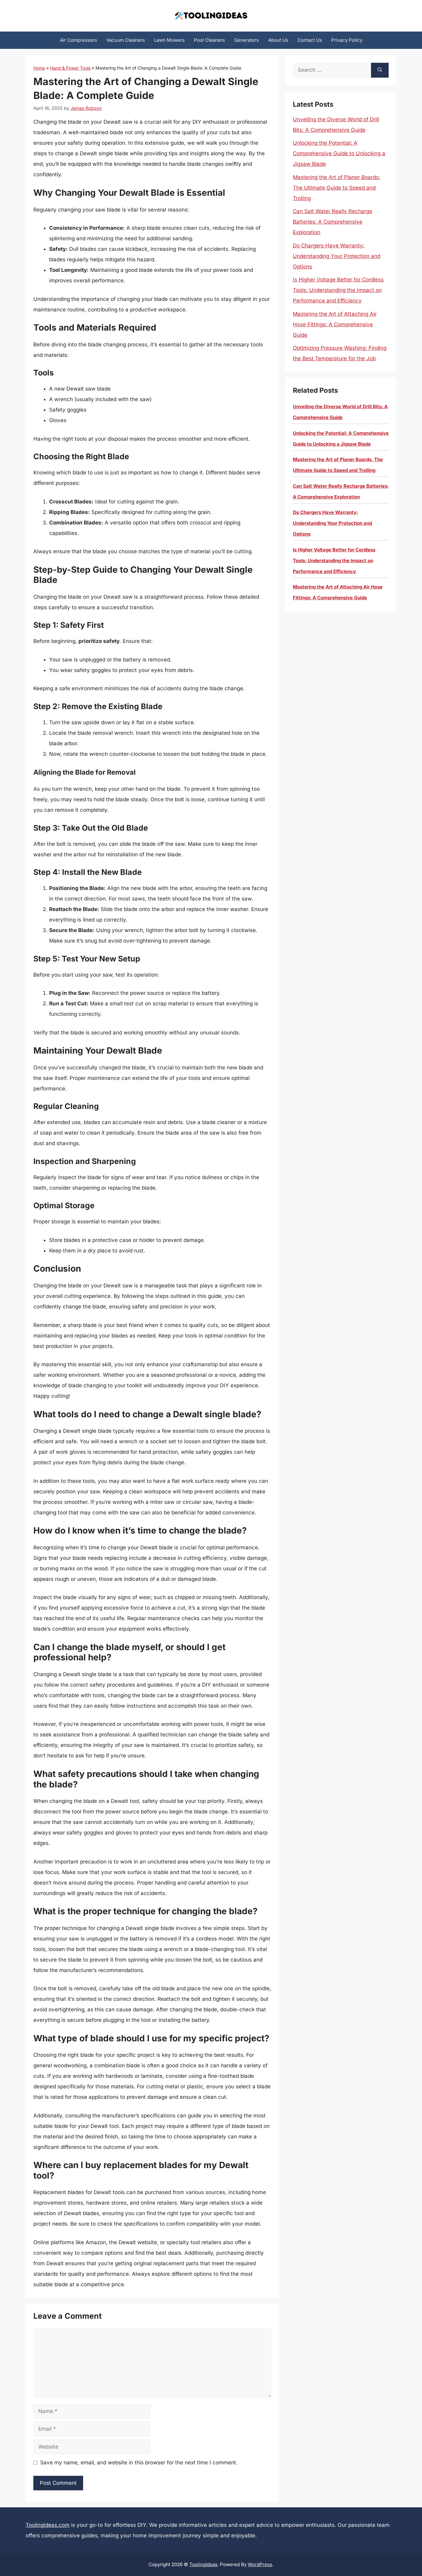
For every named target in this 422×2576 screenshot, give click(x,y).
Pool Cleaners (209, 40)
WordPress (260, 2564)
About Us (278, 40)
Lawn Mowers (169, 40)
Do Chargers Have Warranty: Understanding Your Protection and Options (337, 256)
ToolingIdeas (203, 2564)
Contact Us (310, 40)
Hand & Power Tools (70, 68)
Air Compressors (78, 40)
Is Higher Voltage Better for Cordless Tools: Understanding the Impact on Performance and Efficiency (338, 290)
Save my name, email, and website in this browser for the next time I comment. (139, 2463)
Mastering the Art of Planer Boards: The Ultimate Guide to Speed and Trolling (337, 188)
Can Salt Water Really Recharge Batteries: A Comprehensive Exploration (333, 222)
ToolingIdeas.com (48, 2525)
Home (39, 68)
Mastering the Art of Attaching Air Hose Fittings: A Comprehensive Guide (335, 324)
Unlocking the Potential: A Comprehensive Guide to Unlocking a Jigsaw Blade (339, 153)
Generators (247, 40)
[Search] (380, 70)
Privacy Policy (347, 40)
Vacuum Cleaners (126, 40)
